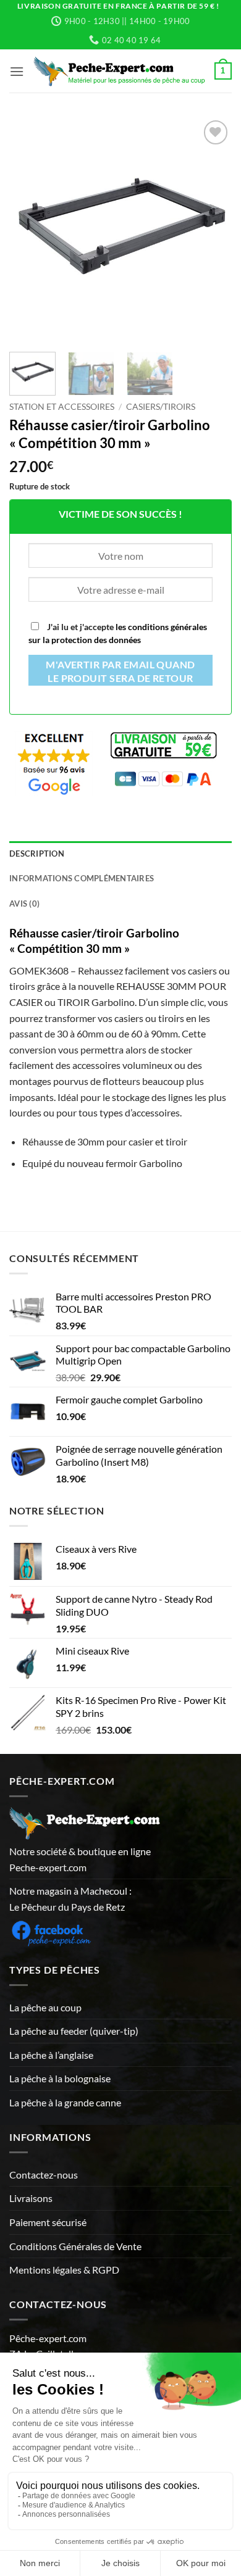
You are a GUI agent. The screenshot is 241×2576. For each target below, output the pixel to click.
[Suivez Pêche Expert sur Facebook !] (51, 1931)
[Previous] (29, 228)
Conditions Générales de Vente (75, 2246)
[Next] (212, 228)
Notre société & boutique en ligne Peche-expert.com (80, 1859)
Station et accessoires (62, 407)
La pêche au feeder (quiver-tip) (74, 2031)
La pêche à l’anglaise (51, 2055)
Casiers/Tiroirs (161, 407)
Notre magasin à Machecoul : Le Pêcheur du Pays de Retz (70, 1899)
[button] (17, 71)
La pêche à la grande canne (65, 2102)
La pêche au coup (45, 2007)
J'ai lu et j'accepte (118, 633)
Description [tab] (37, 854)
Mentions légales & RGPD (64, 2270)
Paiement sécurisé (48, 2222)
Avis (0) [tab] (24, 904)
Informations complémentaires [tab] (82, 878)
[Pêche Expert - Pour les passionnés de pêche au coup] (119, 71)
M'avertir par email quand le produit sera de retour (120, 671)
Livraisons (31, 2198)
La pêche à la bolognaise (60, 2078)
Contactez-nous (44, 2175)
